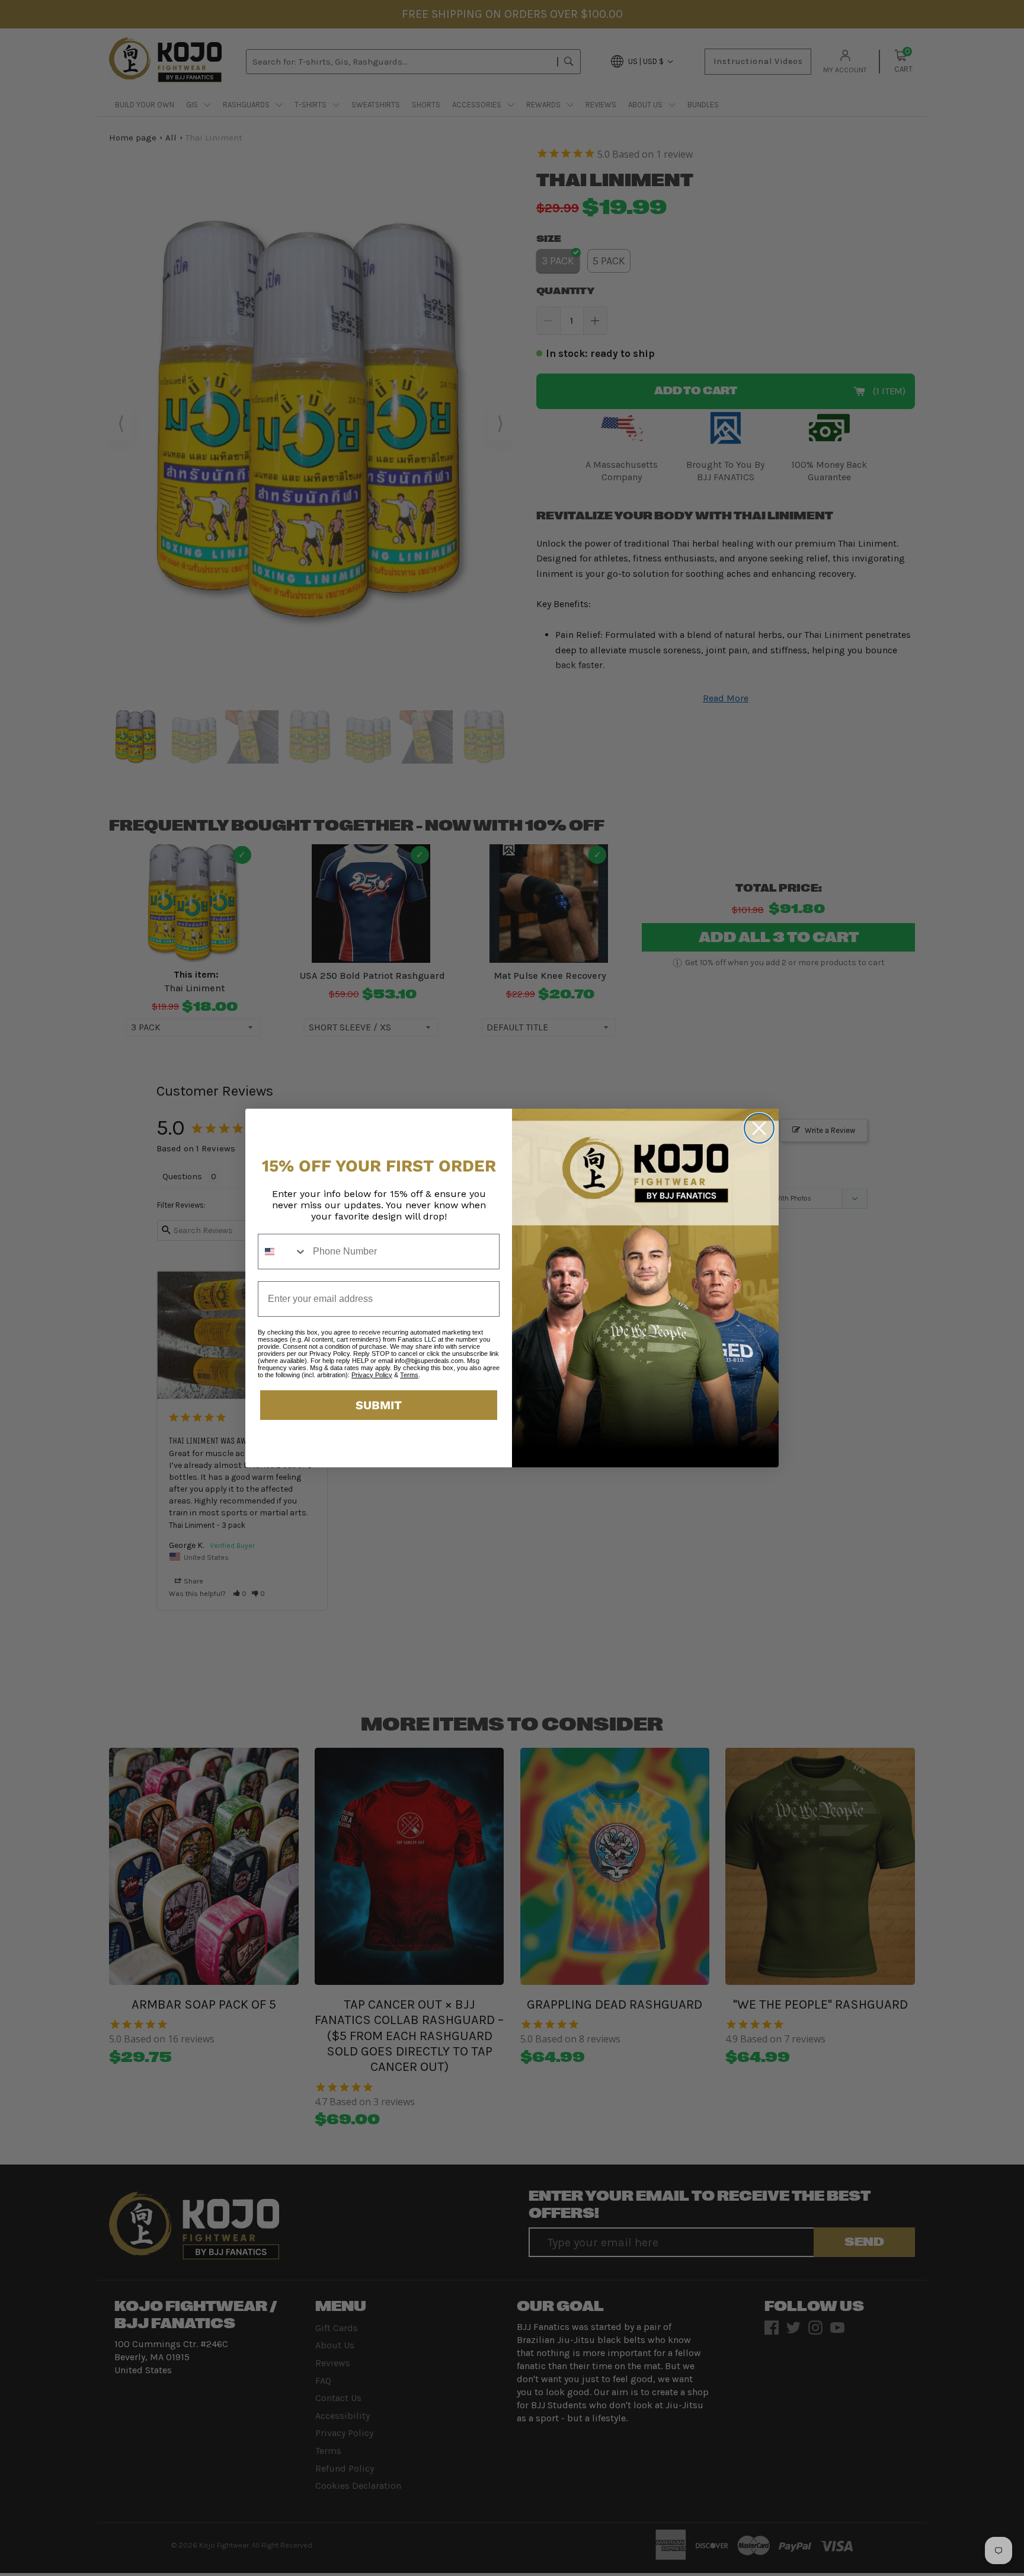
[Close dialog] (759, 1128)
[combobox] (283, 1252)
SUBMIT (379, 1405)
